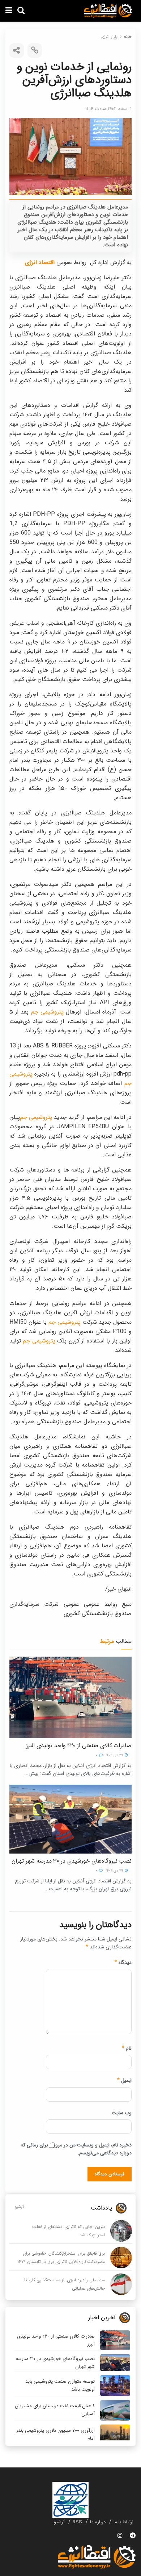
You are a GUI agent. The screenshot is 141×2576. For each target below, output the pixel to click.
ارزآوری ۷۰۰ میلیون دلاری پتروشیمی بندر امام (55, 2434)
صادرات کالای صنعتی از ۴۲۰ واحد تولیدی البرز (79, 1746)
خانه (128, 37)
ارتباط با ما (123, 2522)
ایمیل (124, 2080)
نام (127, 2048)
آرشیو (19, 2207)
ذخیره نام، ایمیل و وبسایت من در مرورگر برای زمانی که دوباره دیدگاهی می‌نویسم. (76, 2149)
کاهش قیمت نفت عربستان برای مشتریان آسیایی (55, 2410)
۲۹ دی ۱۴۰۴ (115, 1755)
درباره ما (98, 2522)
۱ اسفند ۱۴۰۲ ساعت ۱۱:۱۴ (108, 109)
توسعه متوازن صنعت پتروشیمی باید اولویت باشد (60, 2385)
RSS (77, 2522)
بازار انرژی (109, 37)
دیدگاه (123, 1962)
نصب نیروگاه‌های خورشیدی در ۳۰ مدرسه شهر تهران (72, 1861)
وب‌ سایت (122, 2113)
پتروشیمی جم (47, 1012)
